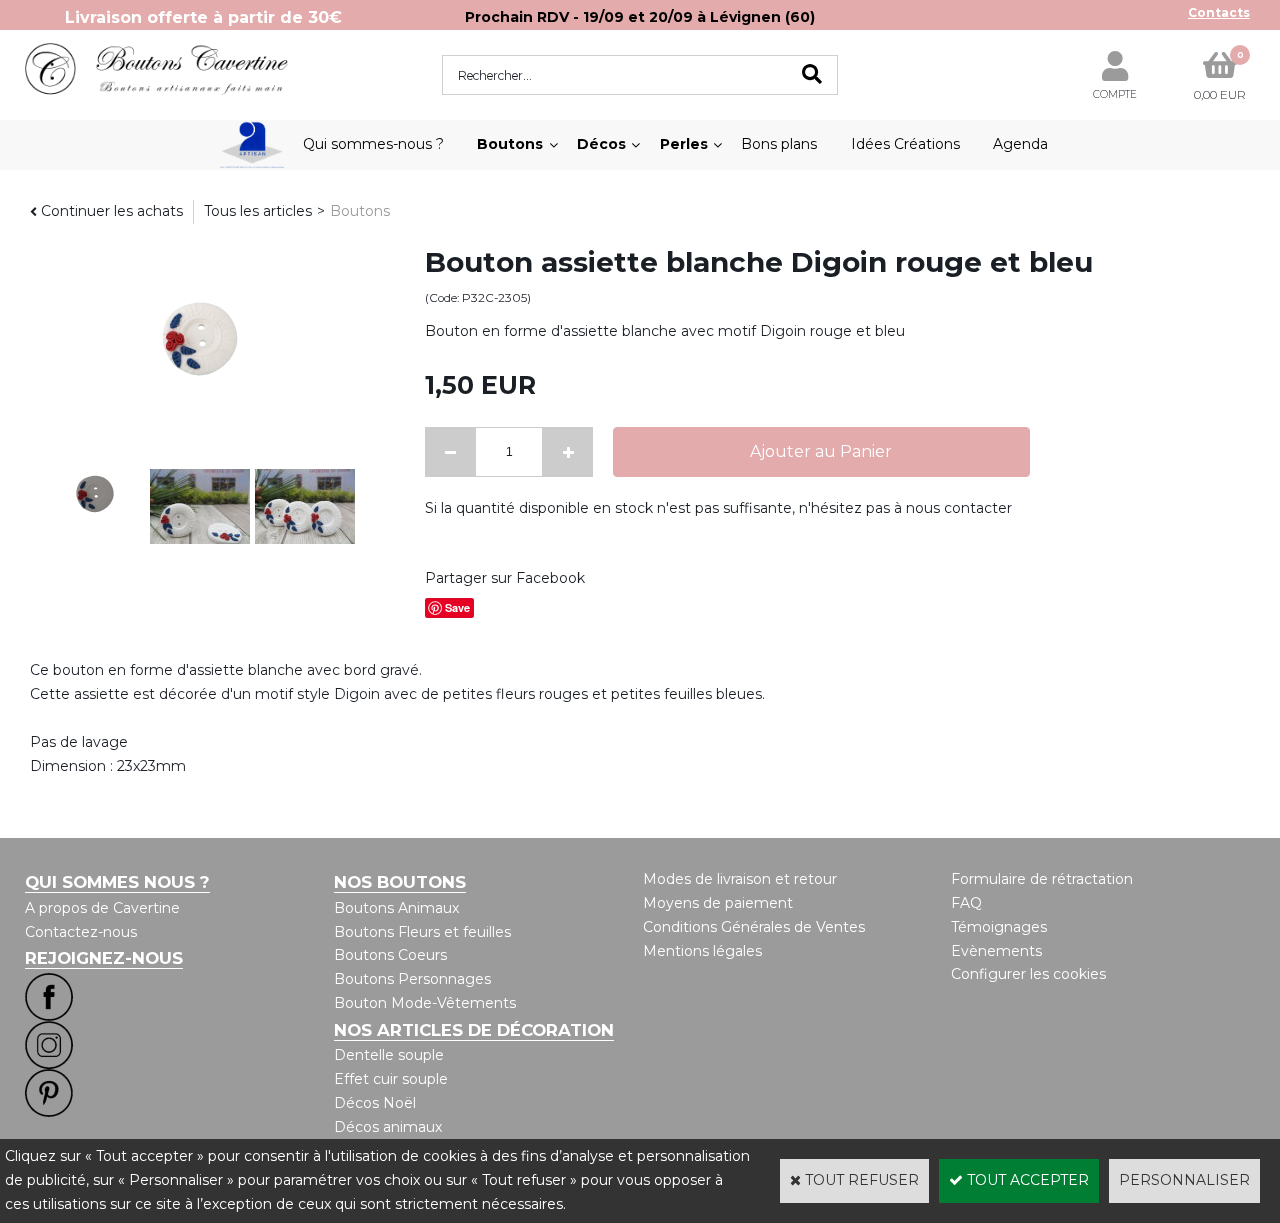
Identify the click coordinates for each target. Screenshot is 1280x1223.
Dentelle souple (389, 1055)
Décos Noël (375, 1103)
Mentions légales (702, 951)
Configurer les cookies (1028, 974)
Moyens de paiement (718, 903)
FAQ (966, 903)
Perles (684, 144)
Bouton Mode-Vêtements (425, 1003)
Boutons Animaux (396, 908)
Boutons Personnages (412, 979)
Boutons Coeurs (390, 955)
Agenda (1020, 144)
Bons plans (779, 144)
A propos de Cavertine (102, 908)
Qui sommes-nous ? (373, 144)
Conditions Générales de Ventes (754, 927)
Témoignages (999, 927)
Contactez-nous (81, 932)
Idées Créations (905, 144)
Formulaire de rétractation (1042, 879)
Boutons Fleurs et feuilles (422, 932)
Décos (601, 144)
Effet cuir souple (391, 1079)
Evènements (996, 951)
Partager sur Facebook (505, 578)
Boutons (510, 144)
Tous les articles (258, 211)
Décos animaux (388, 1127)
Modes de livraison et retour (740, 879)
